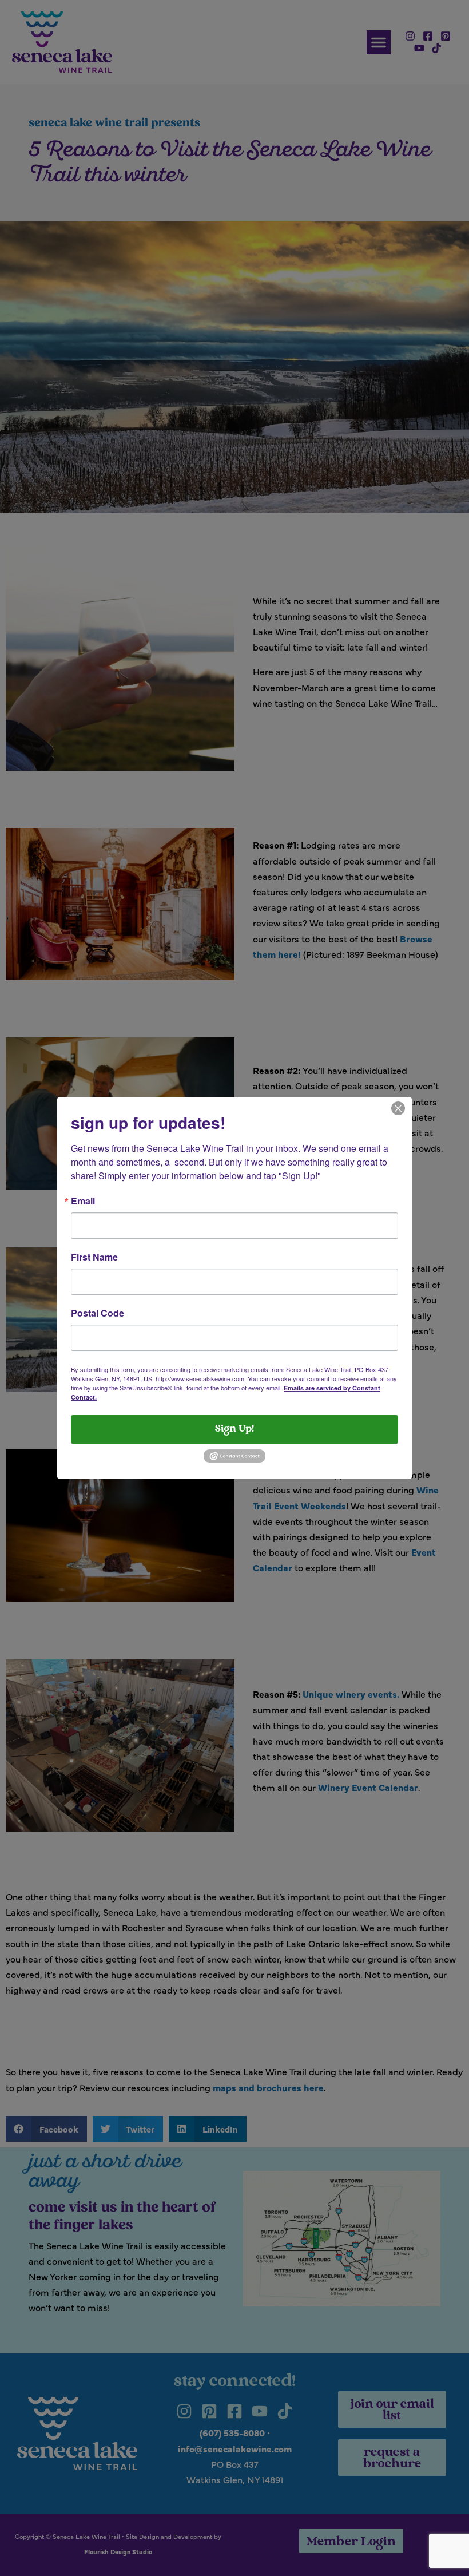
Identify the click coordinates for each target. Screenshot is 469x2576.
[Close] (398, 1107)
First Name (94, 1257)
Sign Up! (234, 1429)
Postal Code (98, 1313)
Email (83, 1201)
